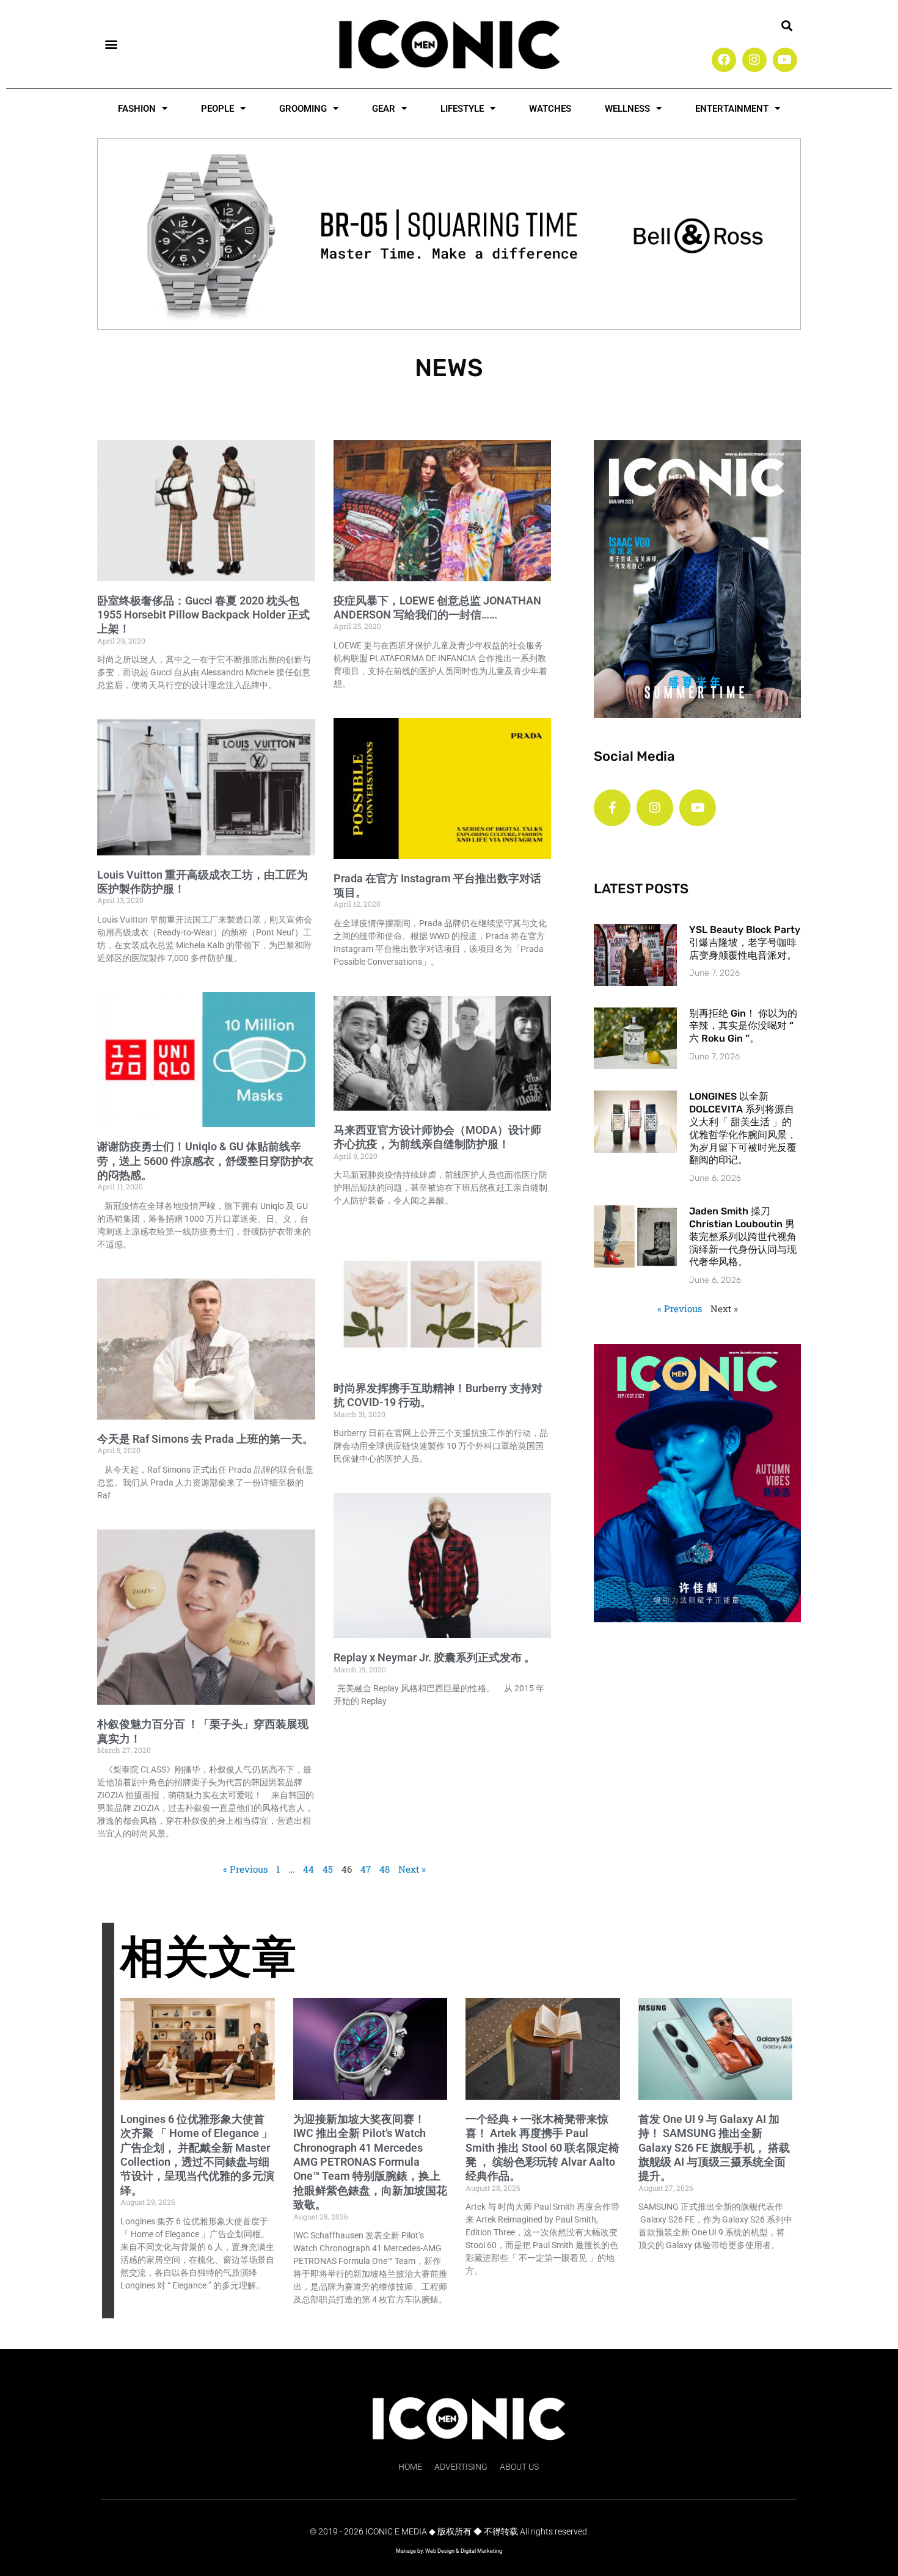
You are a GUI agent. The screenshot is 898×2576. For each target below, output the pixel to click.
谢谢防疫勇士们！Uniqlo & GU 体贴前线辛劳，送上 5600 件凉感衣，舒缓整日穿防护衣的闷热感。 (205, 1161)
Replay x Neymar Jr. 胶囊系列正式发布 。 (434, 1657)
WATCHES (550, 109)
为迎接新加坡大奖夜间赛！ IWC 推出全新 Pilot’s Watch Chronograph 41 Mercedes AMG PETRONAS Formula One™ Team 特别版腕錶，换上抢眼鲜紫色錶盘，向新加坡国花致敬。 (370, 2162)
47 (366, 1869)
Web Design (440, 2551)
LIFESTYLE (462, 109)
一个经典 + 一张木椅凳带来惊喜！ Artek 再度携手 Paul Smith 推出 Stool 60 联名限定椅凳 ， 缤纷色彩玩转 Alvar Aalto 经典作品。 (542, 2148)
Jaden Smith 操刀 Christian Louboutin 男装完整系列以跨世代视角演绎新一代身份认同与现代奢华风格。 (743, 1236)
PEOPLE (217, 109)
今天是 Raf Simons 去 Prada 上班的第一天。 (205, 1439)
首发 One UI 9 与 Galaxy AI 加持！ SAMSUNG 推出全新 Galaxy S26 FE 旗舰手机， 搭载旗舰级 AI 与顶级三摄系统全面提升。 (714, 2148)
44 (308, 1869)
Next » (412, 1869)
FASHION (137, 109)
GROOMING (303, 109)
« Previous (245, 1869)
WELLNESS (627, 109)
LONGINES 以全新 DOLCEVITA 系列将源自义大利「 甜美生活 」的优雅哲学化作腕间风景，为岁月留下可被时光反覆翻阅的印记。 (743, 1128)
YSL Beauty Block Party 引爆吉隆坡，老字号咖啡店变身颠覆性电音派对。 (745, 942)
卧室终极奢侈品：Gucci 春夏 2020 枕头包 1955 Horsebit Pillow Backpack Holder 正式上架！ (203, 615)
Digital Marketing (481, 2551)
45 (328, 1869)
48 (385, 1869)
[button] (111, 44)
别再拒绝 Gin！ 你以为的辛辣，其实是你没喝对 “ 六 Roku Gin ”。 (743, 1026)
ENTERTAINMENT (732, 109)
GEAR (384, 109)
